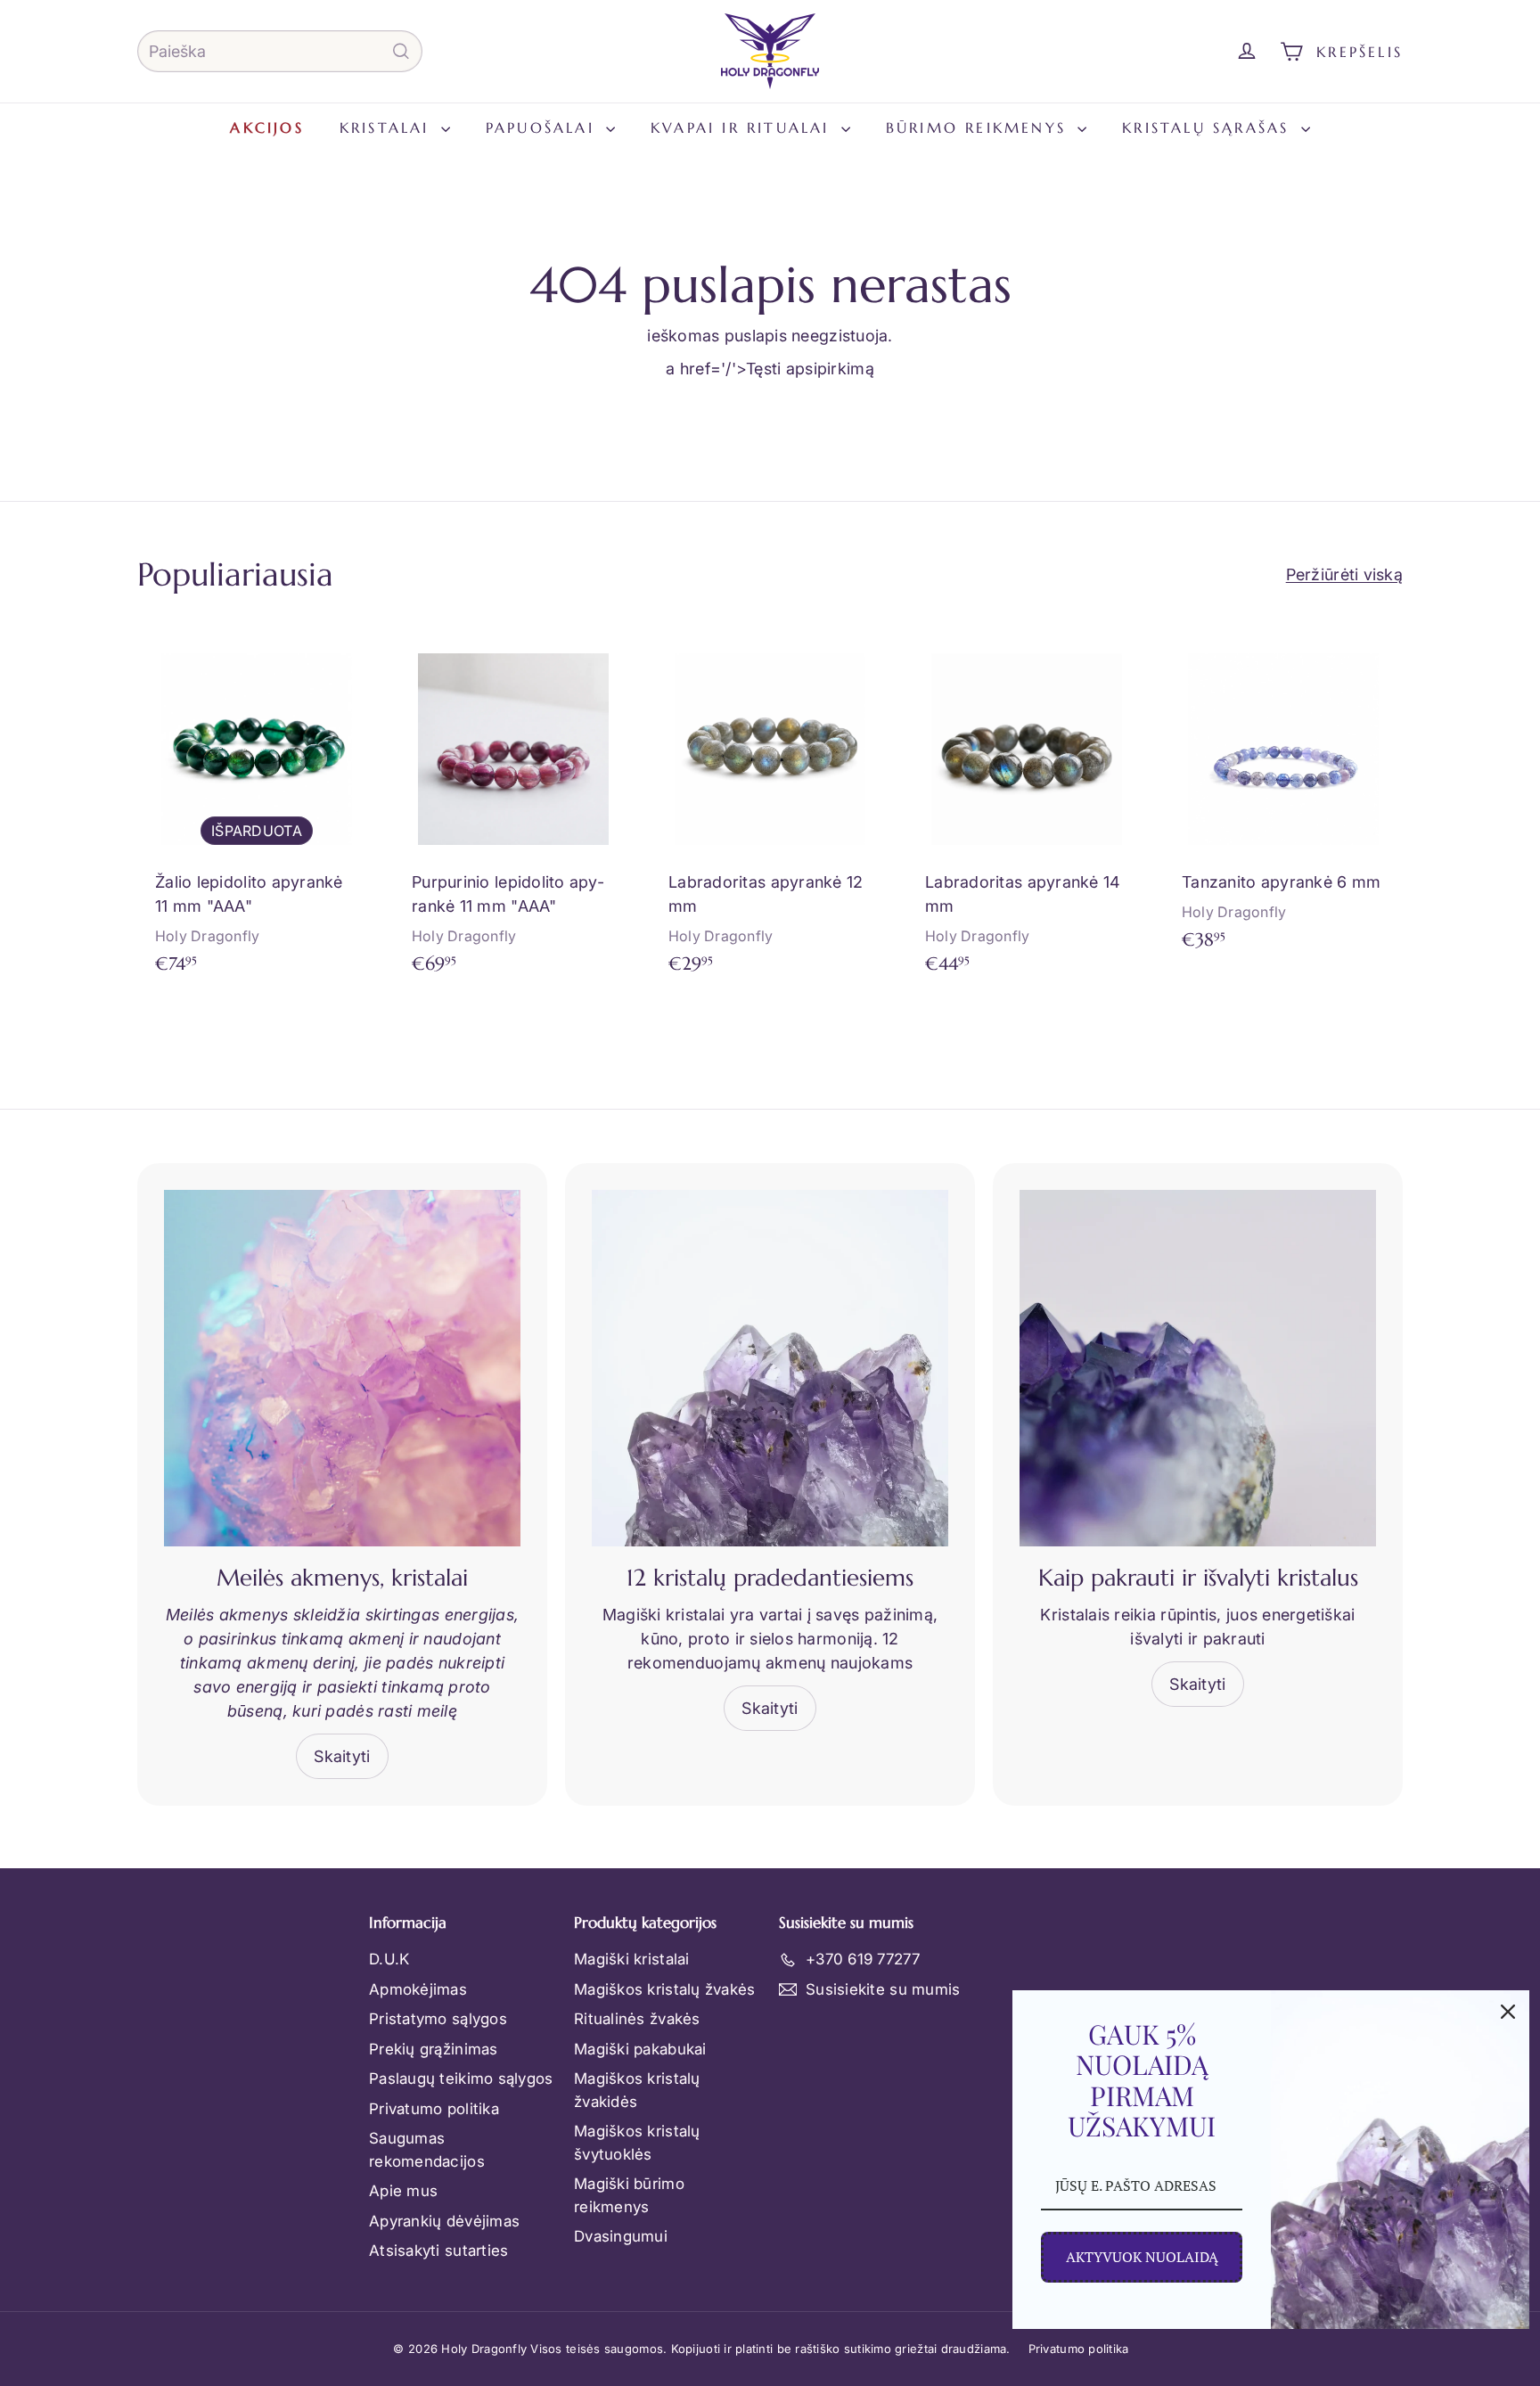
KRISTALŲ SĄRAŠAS (1209, 127)
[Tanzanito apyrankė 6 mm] (1283, 799)
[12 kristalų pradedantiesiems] (770, 1368)
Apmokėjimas (418, 1989)
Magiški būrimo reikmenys (629, 2195)
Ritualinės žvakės (637, 2019)
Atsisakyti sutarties (438, 2251)
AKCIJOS (266, 127)
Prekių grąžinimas (434, 2049)
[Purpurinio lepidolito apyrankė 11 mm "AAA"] (513, 811)
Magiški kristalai (632, 1959)
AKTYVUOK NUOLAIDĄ (1142, 2257)
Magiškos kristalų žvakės (664, 1989)
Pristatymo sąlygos (438, 2019)
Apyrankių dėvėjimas (444, 2221)
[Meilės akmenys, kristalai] (342, 1368)
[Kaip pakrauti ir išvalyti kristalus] (1198, 1368)
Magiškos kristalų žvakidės (637, 2090)
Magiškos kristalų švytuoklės (637, 2143)
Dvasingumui (621, 2236)
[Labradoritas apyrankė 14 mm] (1027, 811)
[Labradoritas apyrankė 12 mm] (770, 811)
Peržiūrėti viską (1344, 574)
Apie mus (403, 2191)
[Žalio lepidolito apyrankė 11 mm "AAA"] (257, 811)
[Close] (1508, 2012)
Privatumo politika (434, 2109)
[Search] (401, 51)
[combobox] (280, 51)
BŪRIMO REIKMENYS (979, 127)
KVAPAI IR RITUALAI (744, 127)
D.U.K (389, 1959)
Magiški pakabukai (640, 2049)
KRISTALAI (388, 127)
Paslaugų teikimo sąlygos (461, 2079)
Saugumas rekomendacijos (427, 2150)
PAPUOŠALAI (544, 127)
